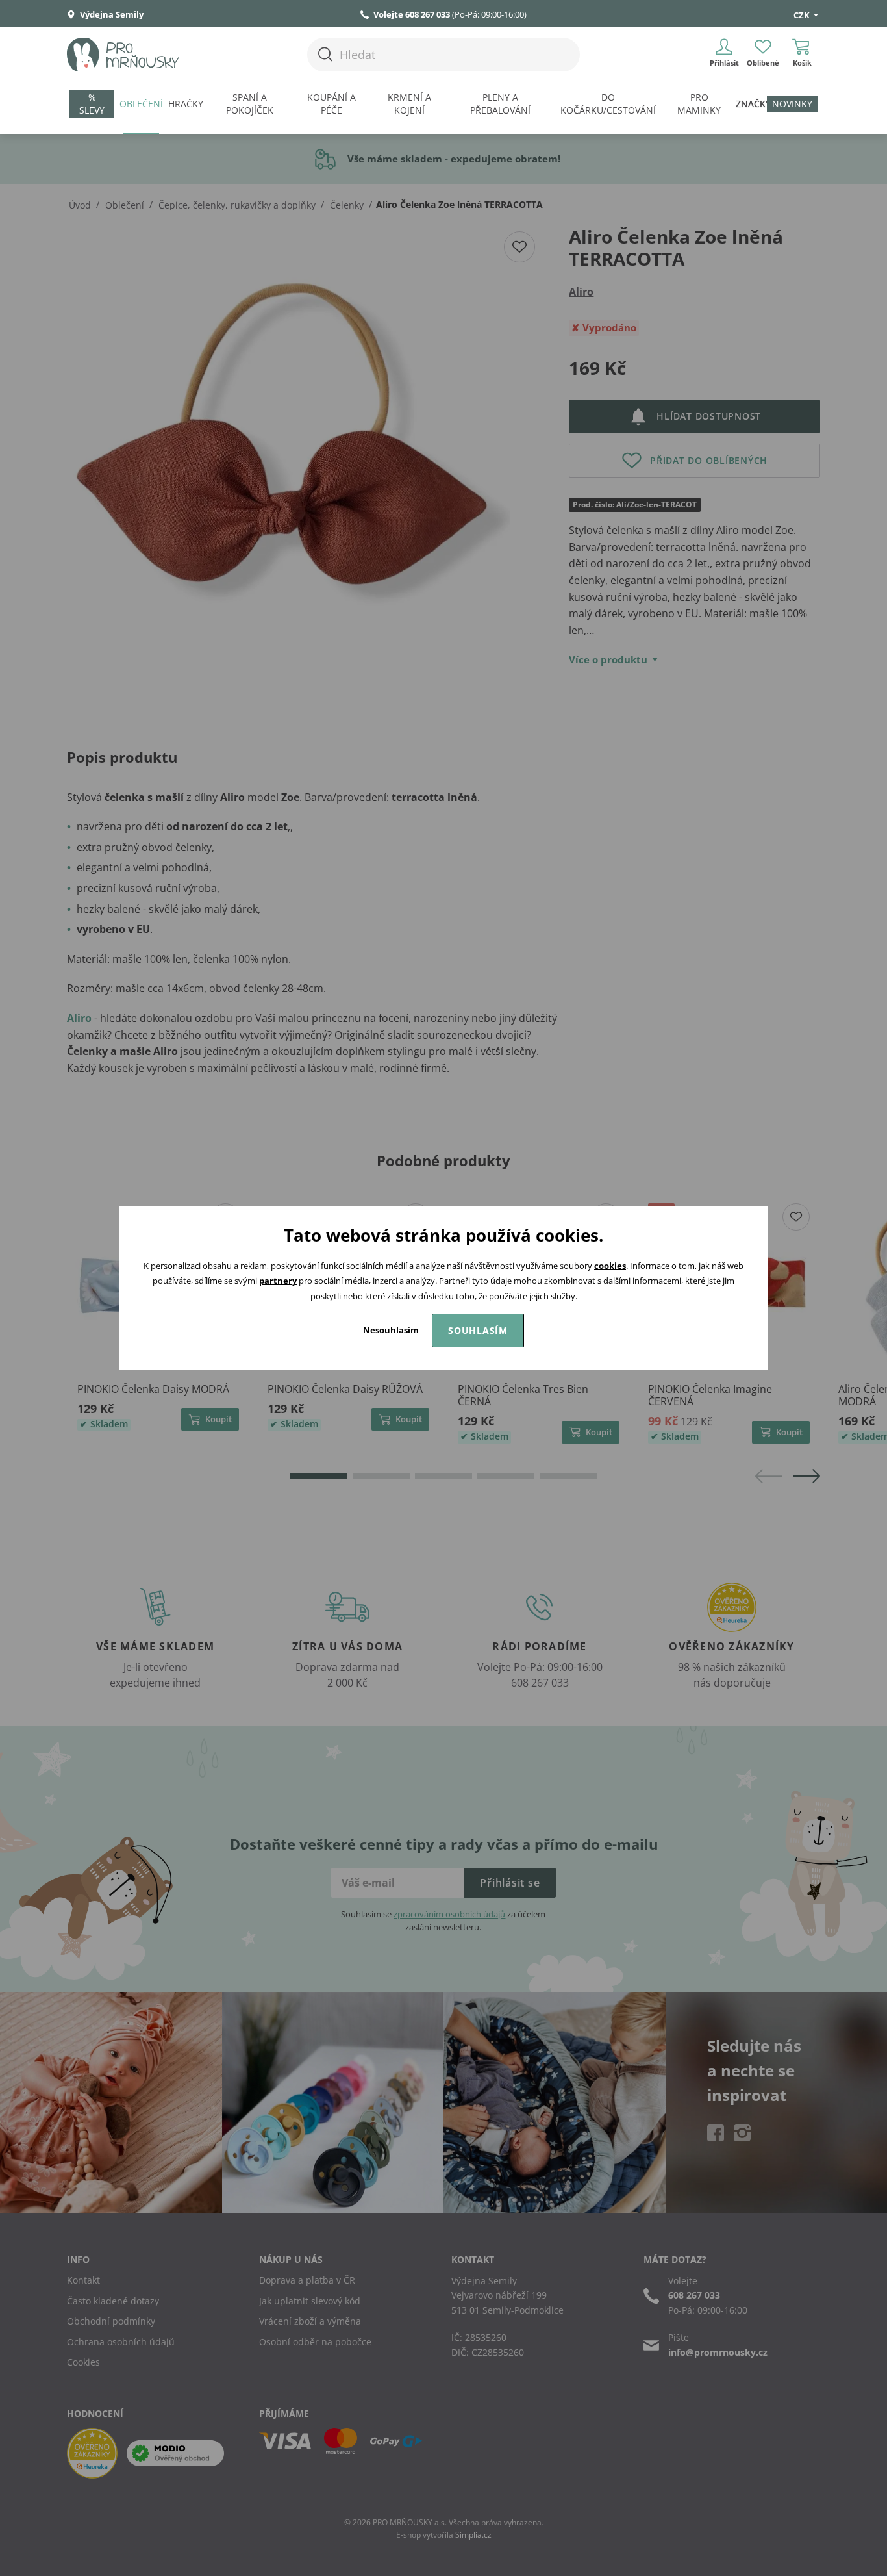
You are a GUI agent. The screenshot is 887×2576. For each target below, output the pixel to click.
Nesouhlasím (391, 1330)
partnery (278, 1281)
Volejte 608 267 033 (412, 14)
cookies (610, 1266)
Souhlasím (478, 1330)
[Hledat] (325, 54)
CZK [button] (803, 15)
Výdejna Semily (111, 14)
